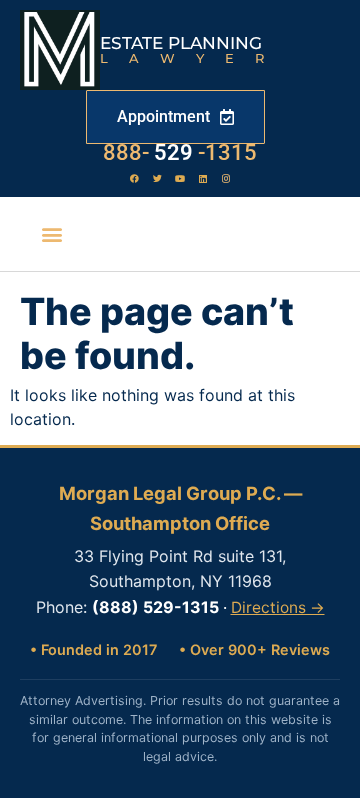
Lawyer (192, 58)
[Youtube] (180, 178)
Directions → (278, 607)
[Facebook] (134, 178)
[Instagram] (226, 178)
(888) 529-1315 (155, 607)
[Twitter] (157, 178)
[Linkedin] (203, 178)
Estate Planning (181, 43)
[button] (52, 234)
